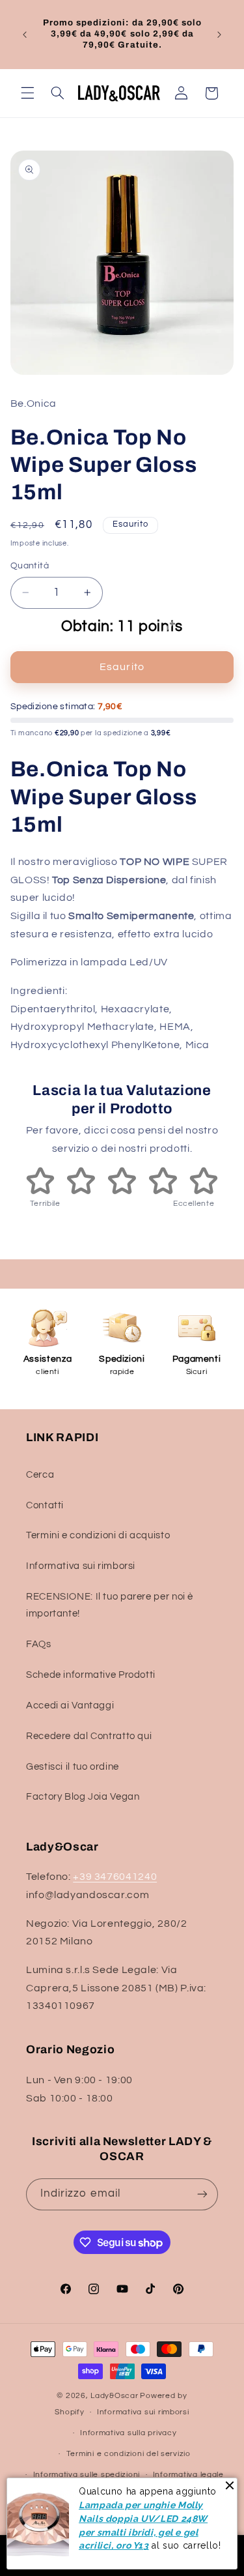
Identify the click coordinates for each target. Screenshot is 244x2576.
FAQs (39, 1644)
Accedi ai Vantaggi (70, 1705)
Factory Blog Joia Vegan (83, 1797)
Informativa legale (188, 2475)
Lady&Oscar (114, 2396)
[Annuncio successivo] (219, 35)
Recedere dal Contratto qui (89, 1736)
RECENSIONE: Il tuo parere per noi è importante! (110, 1605)
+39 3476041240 (115, 1877)
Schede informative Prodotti (91, 1675)
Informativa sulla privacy (128, 2433)
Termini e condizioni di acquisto (98, 1535)
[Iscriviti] (202, 2194)
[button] (27, 93)
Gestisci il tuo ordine (73, 1767)
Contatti (45, 1505)
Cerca (40, 1475)
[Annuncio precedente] (25, 35)
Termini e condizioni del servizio (129, 2454)
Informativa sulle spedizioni (87, 2475)
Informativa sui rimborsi (81, 1566)
